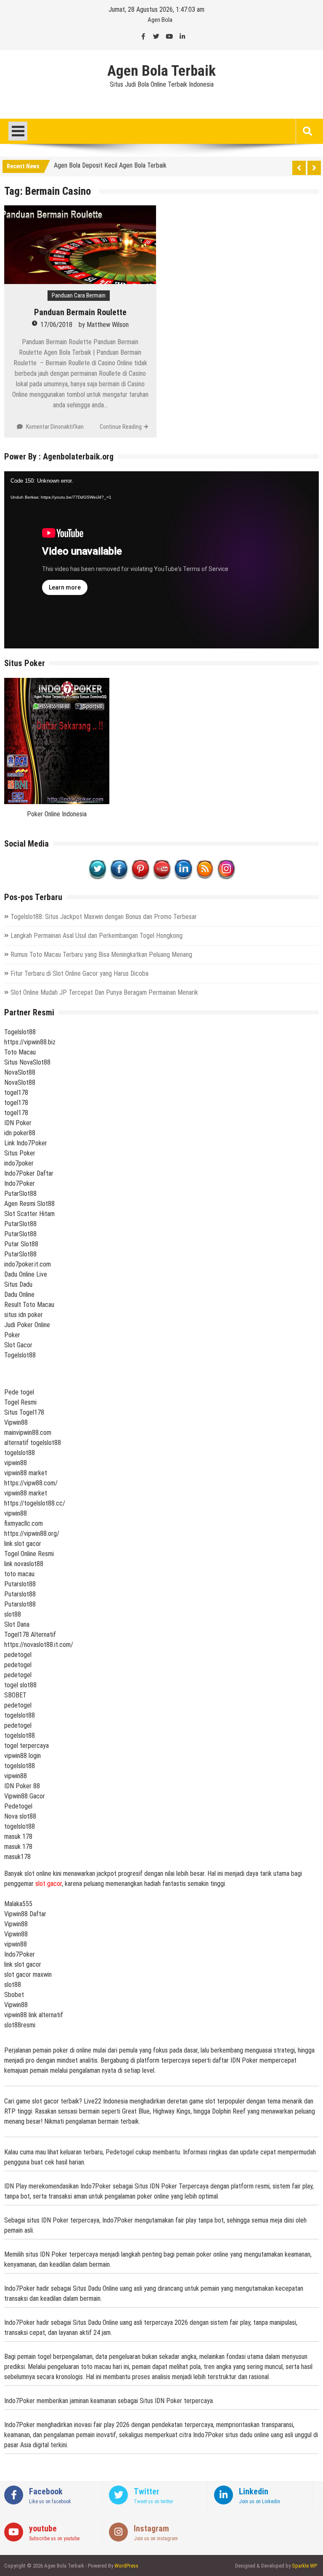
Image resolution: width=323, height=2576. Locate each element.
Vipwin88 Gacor (25, 1796)
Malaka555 (18, 1904)
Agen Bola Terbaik (161, 71)
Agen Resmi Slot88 (29, 1204)
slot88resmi (20, 2025)
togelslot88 (20, 1453)
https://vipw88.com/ (31, 1483)
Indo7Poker (20, 1183)
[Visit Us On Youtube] (162, 877)
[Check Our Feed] (205, 877)
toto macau (19, 1574)
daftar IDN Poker (235, 2060)
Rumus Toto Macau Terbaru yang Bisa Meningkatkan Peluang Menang (101, 955)
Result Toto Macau (29, 1305)
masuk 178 (18, 1836)
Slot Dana (17, 1624)
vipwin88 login (23, 1756)
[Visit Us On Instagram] (226, 877)
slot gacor (49, 1884)
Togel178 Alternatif (30, 1635)
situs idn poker (24, 1315)
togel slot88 (20, 1685)
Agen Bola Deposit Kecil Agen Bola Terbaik (110, 165)
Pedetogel (18, 1806)
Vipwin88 (16, 1422)
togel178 (16, 1093)
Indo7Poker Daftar (29, 1173)
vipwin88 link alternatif (34, 2015)
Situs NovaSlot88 (27, 1062)
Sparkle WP (304, 2566)
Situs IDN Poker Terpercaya (172, 2186)
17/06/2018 (56, 325)
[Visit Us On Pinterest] (140, 877)
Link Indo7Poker (26, 1143)
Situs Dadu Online (95, 2288)
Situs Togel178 (24, 1412)
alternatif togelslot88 (33, 1443)
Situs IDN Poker (161, 2401)
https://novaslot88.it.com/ (39, 1645)
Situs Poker (20, 1153)
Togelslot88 (20, 1032)
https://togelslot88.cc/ (35, 1503)
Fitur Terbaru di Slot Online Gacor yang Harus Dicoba (79, 973)
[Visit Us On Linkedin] (183, 877)
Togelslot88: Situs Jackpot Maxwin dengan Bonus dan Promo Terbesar (104, 917)
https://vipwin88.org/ (32, 1534)
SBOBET (15, 1695)
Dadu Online (19, 1295)
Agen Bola (160, 20)
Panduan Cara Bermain (79, 295)
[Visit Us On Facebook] (119, 877)
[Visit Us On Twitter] (97, 877)
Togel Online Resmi (29, 1554)
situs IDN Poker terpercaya (63, 2220)
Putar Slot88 (21, 1244)
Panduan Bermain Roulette (80, 312)
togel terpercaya (26, 1746)
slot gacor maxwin (28, 1974)
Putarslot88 (20, 1584)
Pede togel (19, 1392)
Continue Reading (121, 427)
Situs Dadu (18, 1284)
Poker (12, 1335)
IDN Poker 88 (22, 1786)
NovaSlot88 (20, 1072)
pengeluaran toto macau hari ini (88, 2367)
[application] (161, 560)
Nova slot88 (20, 1816)
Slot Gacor (18, 1345)
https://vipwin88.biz (30, 1042)
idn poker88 (20, 1133)
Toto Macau (20, 1052)
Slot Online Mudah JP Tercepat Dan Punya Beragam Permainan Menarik (104, 992)
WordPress (126, 2566)
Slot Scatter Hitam (29, 1214)
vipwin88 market (26, 1473)
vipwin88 (16, 1463)
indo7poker (19, 1163)
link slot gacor (23, 1544)
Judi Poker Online (27, 1325)
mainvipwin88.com (28, 1433)
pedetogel (18, 1655)
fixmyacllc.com (24, 1523)
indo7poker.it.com (28, 1264)
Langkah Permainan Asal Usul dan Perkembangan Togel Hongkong (97, 936)
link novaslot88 (24, 1564)
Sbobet (14, 1995)
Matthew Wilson (108, 325)
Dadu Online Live (26, 1274)
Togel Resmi (20, 1402)
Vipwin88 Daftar (25, 1914)
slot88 (13, 1614)
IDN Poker (18, 1123)
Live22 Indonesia (106, 2101)
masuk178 (17, 1857)
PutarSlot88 (20, 1194)
